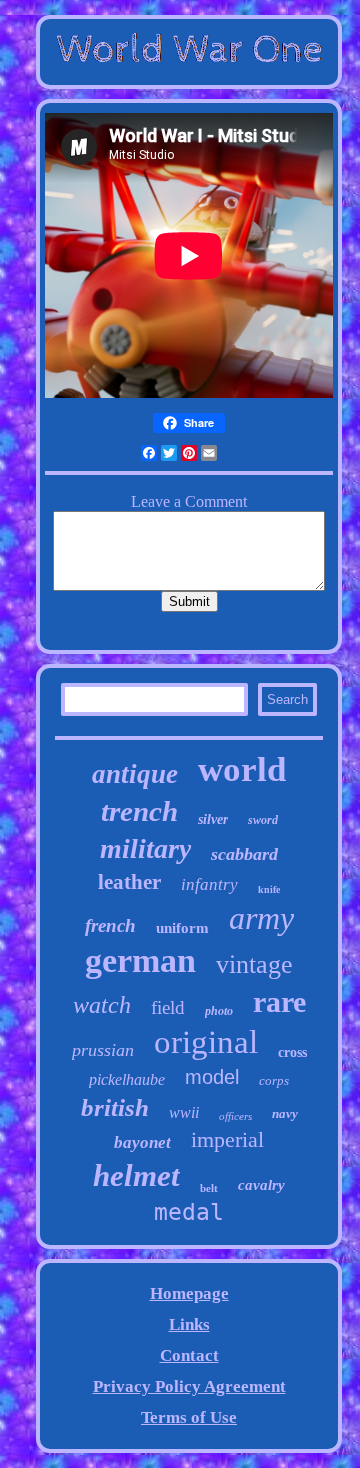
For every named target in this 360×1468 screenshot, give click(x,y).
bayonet (142, 1142)
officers (235, 1116)
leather (129, 882)
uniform (182, 928)
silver (213, 819)
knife (269, 889)
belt (209, 1188)
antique (135, 774)
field (168, 1007)
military (145, 848)
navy (285, 1113)
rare (279, 1001)
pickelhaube (127, 1079)
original (206, 1042)
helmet (136, 1175)
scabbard (244, 854)
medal (189, 1212)
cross (292, 1052)
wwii (184, 1112)
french (110, 925)
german (140, 960)
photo (219, 1011)
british (115, 1107)
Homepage (189, 1293)
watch (102, 1005)
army (261, 918)
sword (263, 820)
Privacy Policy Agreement (189, 1386)
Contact (189, 1355)
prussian (103, 1050)
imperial (227, 1139)
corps (274, 1080)
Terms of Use (189, 1417)
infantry (209, 884)
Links (189, 1324)
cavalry (261, 1185)
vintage (254, 964)
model (212, 1077)
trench (139, 811)
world (242, 769)
